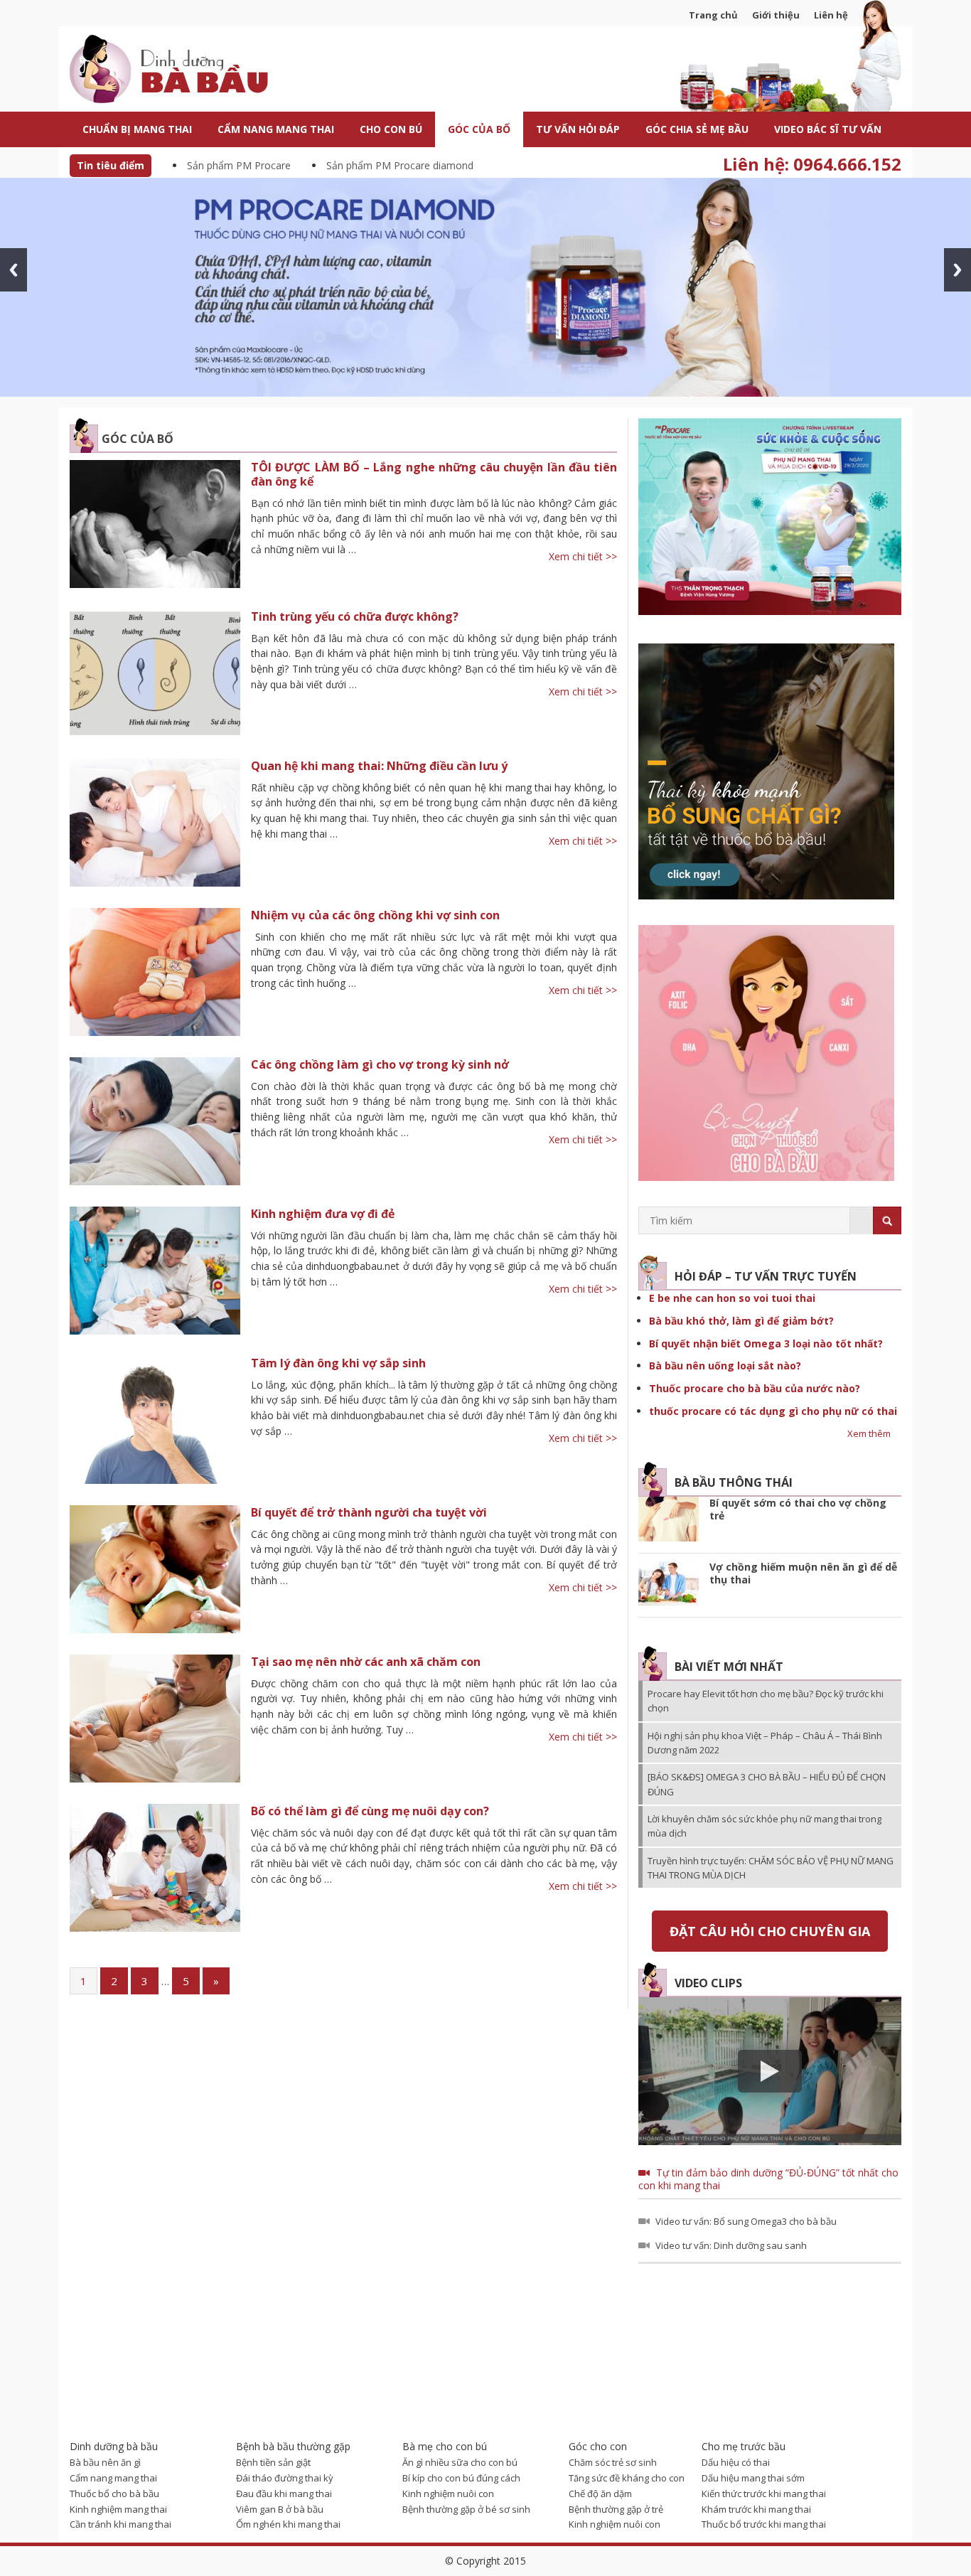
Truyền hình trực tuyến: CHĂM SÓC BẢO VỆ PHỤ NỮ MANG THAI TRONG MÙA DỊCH (771, 1868)
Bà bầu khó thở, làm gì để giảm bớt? (741, 1321)
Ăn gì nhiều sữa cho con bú (460, 2462)
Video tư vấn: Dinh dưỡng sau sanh (731, 2245)
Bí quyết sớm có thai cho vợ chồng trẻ (798, 1509)
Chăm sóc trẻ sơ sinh (613, 2462)
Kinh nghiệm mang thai (118, 2509)
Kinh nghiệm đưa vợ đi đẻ (323, 1214)
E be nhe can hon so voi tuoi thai (732, 1298)
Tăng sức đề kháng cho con (627, 2478)
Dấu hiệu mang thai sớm (753, 2478)
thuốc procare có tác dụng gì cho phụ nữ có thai (773, 1411)
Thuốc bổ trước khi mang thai (764, 2524)
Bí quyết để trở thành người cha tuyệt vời (369, 1512)
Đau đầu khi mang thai (284, 2494)
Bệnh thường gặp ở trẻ (616, 2509)
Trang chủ (713, 15)
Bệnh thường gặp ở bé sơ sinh (466, 2509)
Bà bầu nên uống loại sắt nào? (725, 1366)
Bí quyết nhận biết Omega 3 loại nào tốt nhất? (766, 1343)
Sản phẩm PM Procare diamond (400, 165)
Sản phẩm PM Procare (239, 165)
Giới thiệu (776, 15)
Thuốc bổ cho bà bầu (114, 2494)
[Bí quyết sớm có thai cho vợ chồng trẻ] (669, 1521)
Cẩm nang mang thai (113, 2478)
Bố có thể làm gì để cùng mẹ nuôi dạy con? (370, 1811)
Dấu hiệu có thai (736, 2462)
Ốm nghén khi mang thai (288, 2524)
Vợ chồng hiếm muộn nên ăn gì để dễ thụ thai (803, 1573)
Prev (14, 270)
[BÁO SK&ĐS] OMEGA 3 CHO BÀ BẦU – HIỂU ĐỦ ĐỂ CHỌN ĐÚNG (767, 1784)
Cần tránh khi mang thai (120, 2524)
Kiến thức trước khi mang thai (764, 2494)
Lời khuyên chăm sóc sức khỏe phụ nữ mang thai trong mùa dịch (765, 1826)
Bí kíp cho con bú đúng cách (461, 2478)
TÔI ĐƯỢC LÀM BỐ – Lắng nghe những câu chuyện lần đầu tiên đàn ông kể (434, 474)
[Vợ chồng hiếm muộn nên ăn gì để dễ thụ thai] (669, 1585)
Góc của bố (138, 439)
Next (957, 270)
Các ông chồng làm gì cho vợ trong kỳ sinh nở (380, 1064)
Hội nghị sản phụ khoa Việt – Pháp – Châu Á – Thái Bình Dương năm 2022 (765, 1743)
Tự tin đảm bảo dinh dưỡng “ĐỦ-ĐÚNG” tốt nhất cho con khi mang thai (768, 2179)
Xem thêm (869, 1433)
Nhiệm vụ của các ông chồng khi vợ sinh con (375, 915)
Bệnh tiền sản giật (273, 2462)
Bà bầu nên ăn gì (105, 2462)
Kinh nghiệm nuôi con (448, 2494)
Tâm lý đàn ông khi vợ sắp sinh (338, 1363)
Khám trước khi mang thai (756, 2509)
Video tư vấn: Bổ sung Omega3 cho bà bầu (746, 2221)
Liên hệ (831, 15)
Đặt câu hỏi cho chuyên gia (770, 1931)
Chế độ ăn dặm (600, 2494)
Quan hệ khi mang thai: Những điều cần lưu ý (379, 766)
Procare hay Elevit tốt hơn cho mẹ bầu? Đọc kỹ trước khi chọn (766, 1701)
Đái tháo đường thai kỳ (285, 2478)
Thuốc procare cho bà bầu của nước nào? (755, 1388)
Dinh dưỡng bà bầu (201, 71)
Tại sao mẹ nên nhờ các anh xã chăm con (366, 1662)
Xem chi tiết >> (583, 556)
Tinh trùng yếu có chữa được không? (355, 616)
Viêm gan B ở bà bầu (280, 2509)
